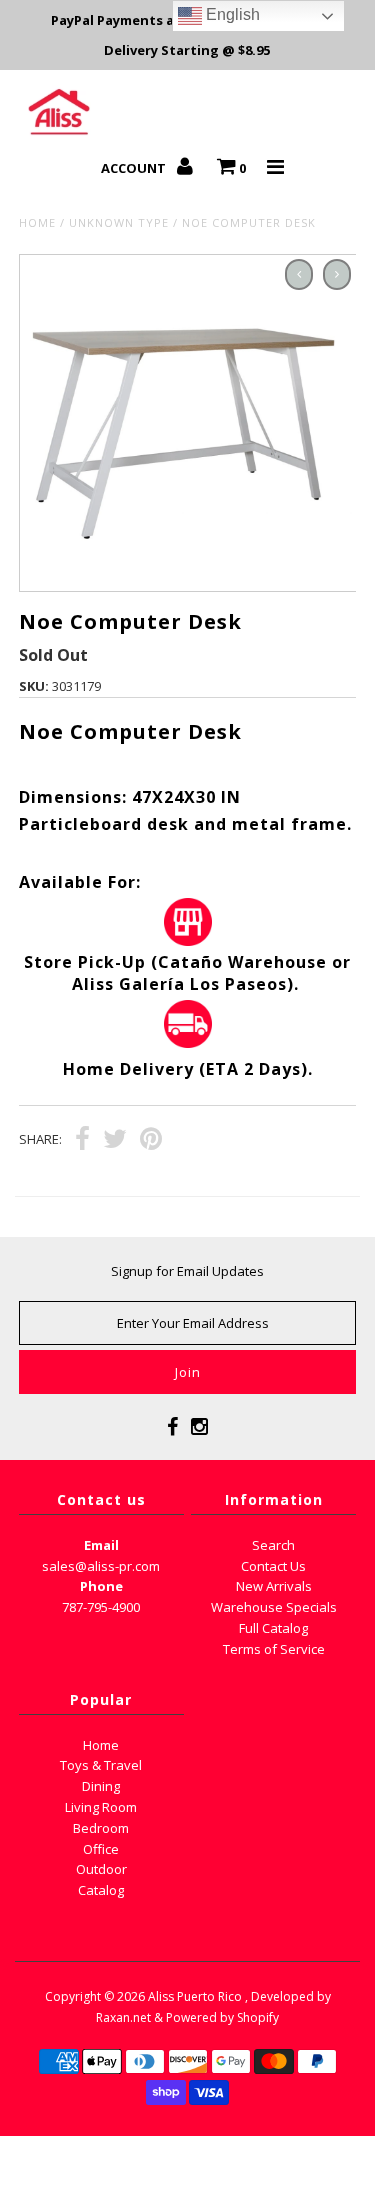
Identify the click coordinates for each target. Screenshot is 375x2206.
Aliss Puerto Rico (195, 1996)
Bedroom (101, 1828)
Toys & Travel (101, 1765)
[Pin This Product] (151, 1141)
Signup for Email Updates (187, 1271)
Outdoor (101, 1869)
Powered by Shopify (222, 2017)
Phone (101, 1586)
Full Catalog (273, 1628)
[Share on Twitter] (115, 1141)
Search (273, 1545)
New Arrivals (274, 1586)
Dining (101, 1786)
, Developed (279, 1996)
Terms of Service (274, 1649)
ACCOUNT (135, 168)
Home (37, 222)
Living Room (101, 1807)
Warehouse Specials (274, 1607)
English (231, 14)
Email (101, 1545)
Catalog (101, 1890)
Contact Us (273, 1566)
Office (101, 1849)
